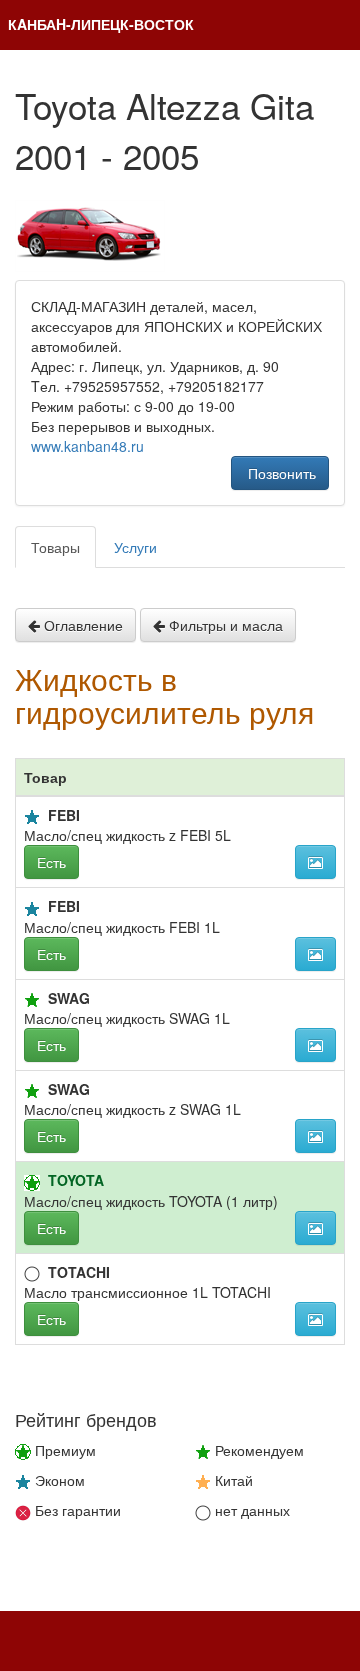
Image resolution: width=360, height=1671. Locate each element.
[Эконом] (32, 817)
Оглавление (81, 625)
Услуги (135, 547)
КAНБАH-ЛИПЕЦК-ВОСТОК (101, 24)
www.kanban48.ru (87, 446)
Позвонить (280, 473)
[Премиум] (32, 1183)
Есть (51, 862)
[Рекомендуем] (32, 1000)
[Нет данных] (32, 1274)
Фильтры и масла (224, 625)
